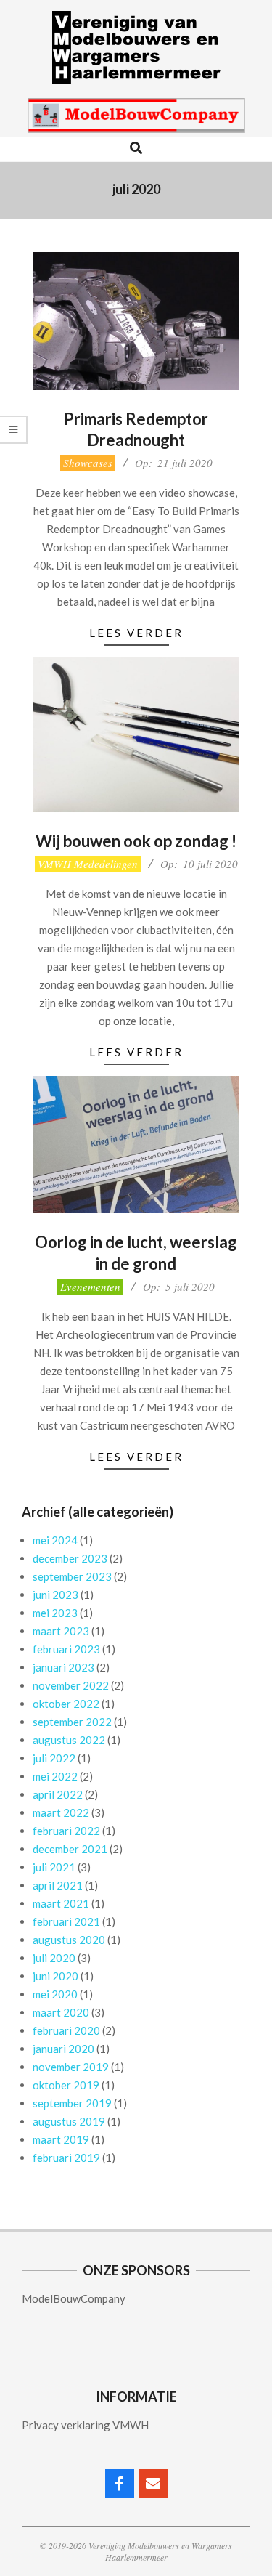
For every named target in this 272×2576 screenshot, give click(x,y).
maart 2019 (61, 2139)
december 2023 (70, 1558)
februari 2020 (66, 2030)
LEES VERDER (136, 633)
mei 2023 (55, 1613)
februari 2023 (66, 1649)
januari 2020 (63, 2049)
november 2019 (71, 2067)
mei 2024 (55, 1540)
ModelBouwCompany (74, 2298)
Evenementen (90, 1287)
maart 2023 (61, 1631)
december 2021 (70, 1849)
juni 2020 (55, 1976)
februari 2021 (66, 1921)
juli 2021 (54, 1867)
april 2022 (58, 1794)
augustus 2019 (69, 2121)
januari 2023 (63, 1667)
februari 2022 (66, 1831)
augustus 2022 (69, 1740)
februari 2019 (66, 2158)
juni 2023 (55, 1595)
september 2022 (72, 1722)
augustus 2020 (69, 1940)
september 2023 (72, 1576)
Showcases (88, 463)
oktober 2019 (66, 2085)
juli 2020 (54, 1958)
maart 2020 (61, 2012)
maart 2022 (61, 1812)
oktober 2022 (66, 1704)
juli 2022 (54, 1758)
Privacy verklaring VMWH (85, 2425)
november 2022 (71, 1685)
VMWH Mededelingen (88, 864)
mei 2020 (55, 1994)
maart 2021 (61, 1903)
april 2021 (58, 1885)
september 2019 (72, 2103)
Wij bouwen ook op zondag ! (136, 841)
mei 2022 (55, 1776)
